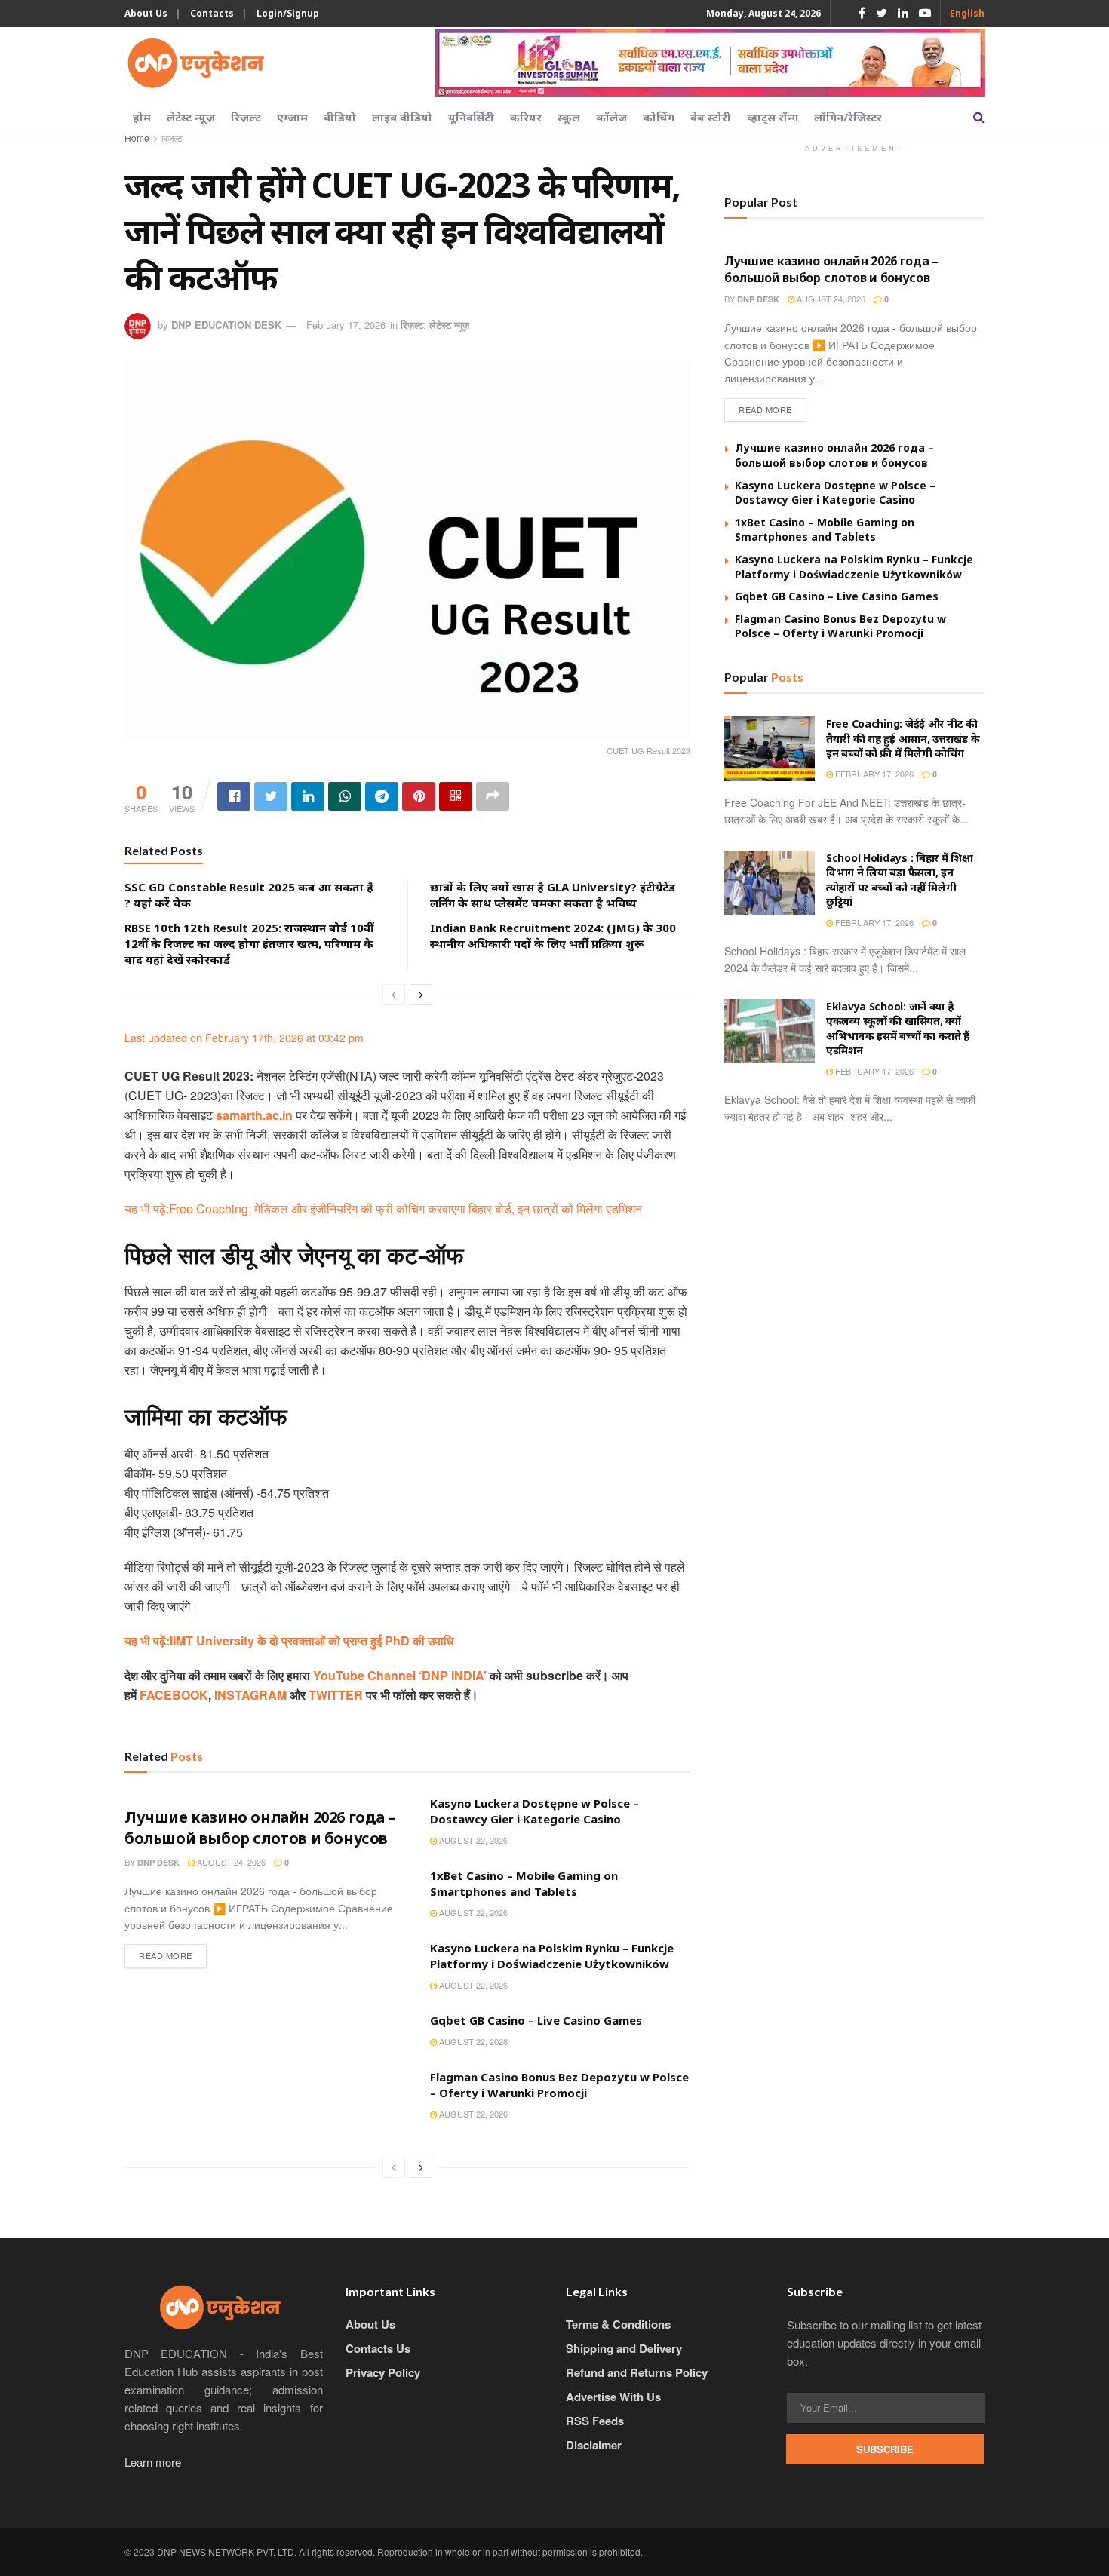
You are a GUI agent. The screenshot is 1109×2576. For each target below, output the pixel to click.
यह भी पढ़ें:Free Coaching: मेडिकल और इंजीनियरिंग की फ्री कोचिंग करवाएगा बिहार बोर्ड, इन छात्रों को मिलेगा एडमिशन (383, 1208)
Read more (166, 1955)
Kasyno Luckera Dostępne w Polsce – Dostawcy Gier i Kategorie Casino (535, 1811)
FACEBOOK (174, 1695)
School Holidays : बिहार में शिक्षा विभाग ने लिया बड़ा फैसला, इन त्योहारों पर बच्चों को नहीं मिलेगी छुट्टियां (900, 880)
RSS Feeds (595, 2421)
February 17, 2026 (346, 325)
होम (142, 117)
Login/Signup (288, 13)
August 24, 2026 (230, 1862)
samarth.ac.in (254, 1115)
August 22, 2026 (472, 1840)
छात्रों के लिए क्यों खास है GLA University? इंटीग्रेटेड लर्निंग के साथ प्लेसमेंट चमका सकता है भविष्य (553, 895)
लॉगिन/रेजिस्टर (848, 117)
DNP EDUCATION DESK (226, 325)
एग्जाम (292, 117)
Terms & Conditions (618, 2324)
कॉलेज (611, 117)
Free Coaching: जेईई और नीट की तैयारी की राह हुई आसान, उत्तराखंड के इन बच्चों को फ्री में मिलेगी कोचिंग (903, 738)
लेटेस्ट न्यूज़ (191, 117)
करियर (526, 117)
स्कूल (569, 117)
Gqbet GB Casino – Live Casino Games (536, 2020)
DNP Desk (158, 1862)
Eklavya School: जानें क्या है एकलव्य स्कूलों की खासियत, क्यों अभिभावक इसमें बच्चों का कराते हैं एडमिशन (898, 1029)
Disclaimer (594, 2445)
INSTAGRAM (250, 1695)
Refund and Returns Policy (637, 2372)
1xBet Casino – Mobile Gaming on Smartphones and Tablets (524, 1883)
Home (137, 138)
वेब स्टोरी (711, 117)
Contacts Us (378, 2348)
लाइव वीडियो (402, 117)
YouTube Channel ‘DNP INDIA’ (400, 1675)
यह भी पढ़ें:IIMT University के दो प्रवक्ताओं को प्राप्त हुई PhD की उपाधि (289, 1641)
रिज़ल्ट (246, 117)
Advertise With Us (613, 2397)
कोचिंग (659, 117)
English (967, 13)
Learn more (153, 2462)
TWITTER (336, 1695)
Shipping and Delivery (624, 2348)
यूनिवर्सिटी (471, 117)
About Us (146, 13)
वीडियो (340, 117)
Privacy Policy (383, 2372)
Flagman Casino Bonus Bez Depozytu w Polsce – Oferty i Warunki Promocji (559, 2085)
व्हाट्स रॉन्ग (773, 117)
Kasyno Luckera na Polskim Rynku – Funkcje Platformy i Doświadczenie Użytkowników (552, 1956)
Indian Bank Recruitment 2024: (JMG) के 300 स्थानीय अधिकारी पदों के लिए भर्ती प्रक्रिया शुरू (553, 935)
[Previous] (394, 995)
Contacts (212, 13)
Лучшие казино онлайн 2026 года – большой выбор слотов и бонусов (260, 1828)
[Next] (421, 995)
